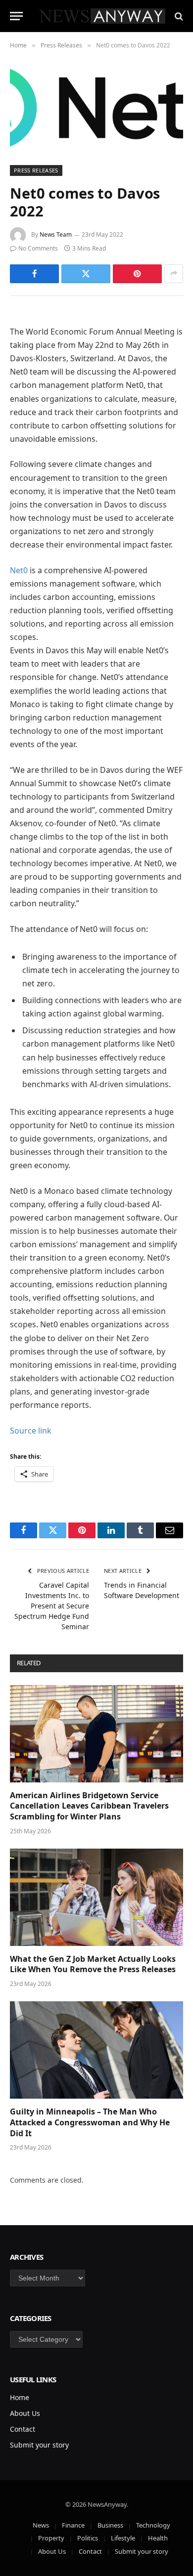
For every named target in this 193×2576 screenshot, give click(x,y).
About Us (25, 2413)
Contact (23, 2429)
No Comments (38, 248)
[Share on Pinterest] (137, 274)
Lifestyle (123, 2538)
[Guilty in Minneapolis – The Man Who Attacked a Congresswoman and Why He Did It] (96, 2050)
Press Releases (36, 170)
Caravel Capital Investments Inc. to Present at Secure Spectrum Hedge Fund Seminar (52, 1606)
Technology (153, 2525)
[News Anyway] (101, 16)
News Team (56, 234)
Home (20, 2397)
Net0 (19, 570)
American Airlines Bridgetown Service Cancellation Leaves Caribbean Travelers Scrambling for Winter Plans (89, 1806)
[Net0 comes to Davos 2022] (96, 107)
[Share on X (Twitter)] (86, 274)
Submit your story (39, 2445)
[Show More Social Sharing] (174, 274)
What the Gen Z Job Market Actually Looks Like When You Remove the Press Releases (93, 1964)
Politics (88, 2538)
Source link (31, 1431)
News (41, 2525)
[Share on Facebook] (34, 274)
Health (158, 2538)
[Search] (178, 16)
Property (51, 2538)
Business (110, 2525)
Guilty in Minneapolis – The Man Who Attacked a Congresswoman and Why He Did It (90, 2122)
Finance (73, 2525)
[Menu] (16, 16)
